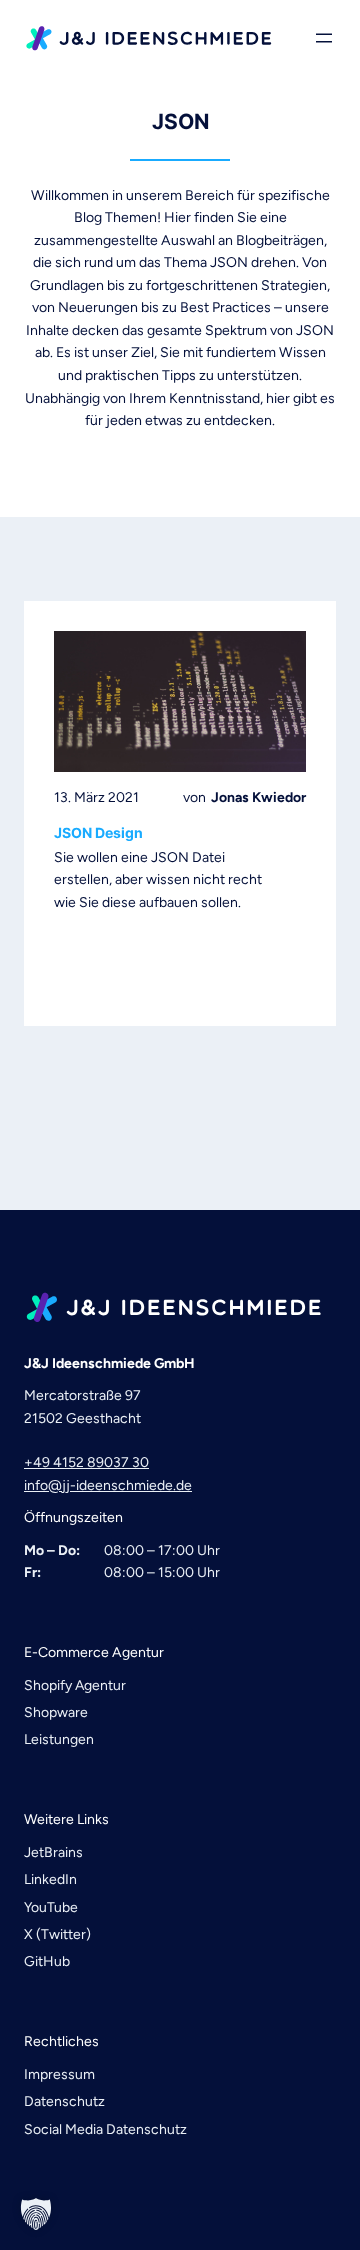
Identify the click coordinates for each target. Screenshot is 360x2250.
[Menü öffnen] (324, 38)
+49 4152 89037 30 (86, 1462)
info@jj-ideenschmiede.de (108, 1485)
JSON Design (98, 833)
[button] (36, 2214)
